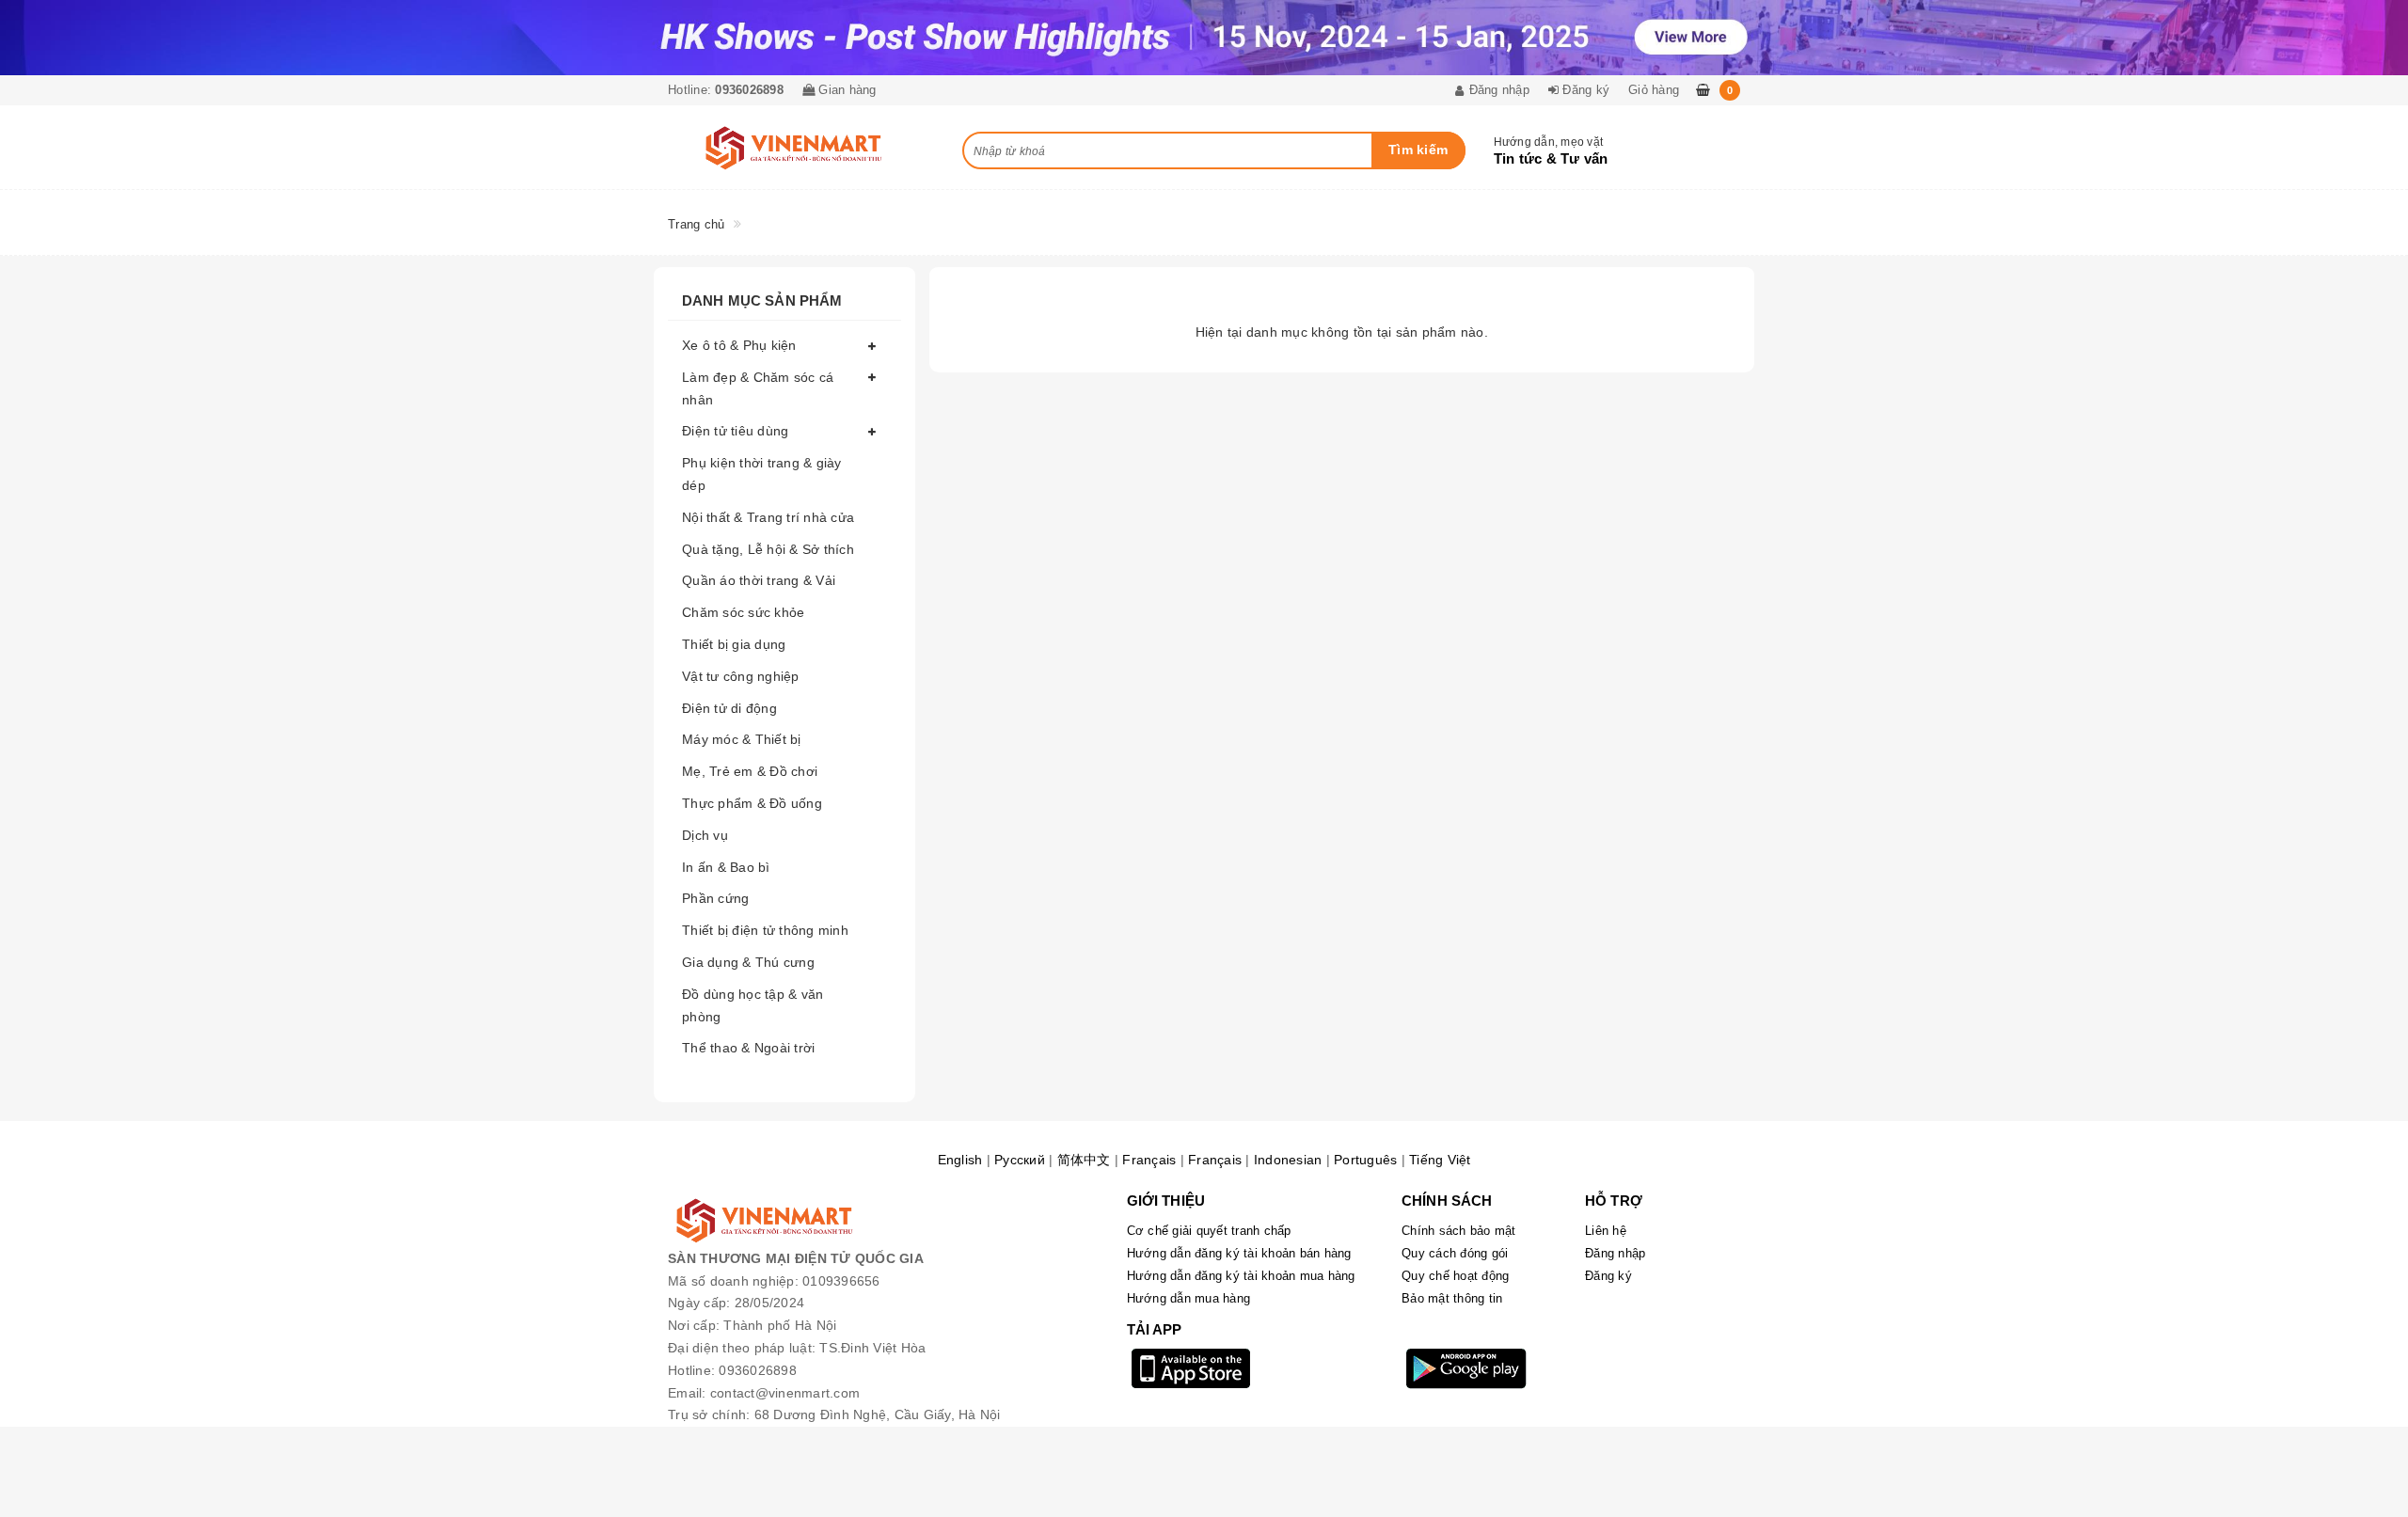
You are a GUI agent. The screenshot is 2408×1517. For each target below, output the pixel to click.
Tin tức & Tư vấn (1551, 158)
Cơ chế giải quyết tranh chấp (1209, 1231)
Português (1365, 1160)
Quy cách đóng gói (1455, 1253)
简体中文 (1084, 1160)
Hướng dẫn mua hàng (1189, 1298)
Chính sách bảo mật (1459, 1231)
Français (1149, 1160)
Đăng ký (1608, 1276)
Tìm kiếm (1418, 150)
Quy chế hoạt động (1455, 1276)
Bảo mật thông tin (1452, 1298)
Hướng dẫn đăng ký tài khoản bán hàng (1239, 1253)
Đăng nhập (1615, 1253)
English (960, 1160)
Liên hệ (1606, 1231)
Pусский (1020, 1160)
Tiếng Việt (1440, 1160)
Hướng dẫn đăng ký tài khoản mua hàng (1241, 1276)
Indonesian (1288, 1160)
